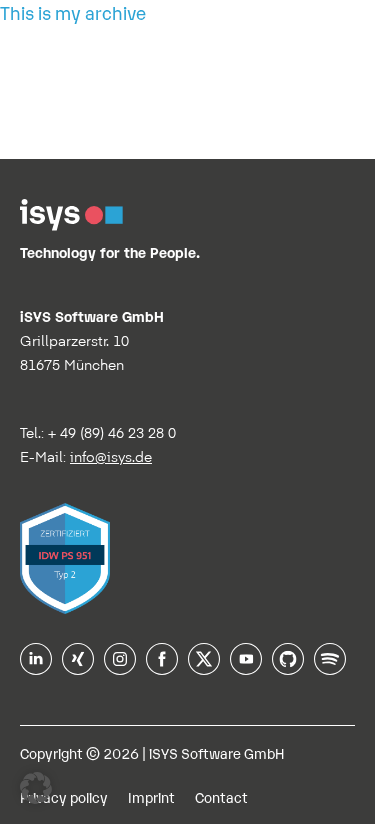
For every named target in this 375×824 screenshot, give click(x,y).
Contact (221, 796)
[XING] (78, 668)
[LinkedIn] (36, 668)
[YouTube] (246, 668)
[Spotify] (330, 668)
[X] (204, 668)
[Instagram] (120, 668)
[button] (36, 788)
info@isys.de (111, 457)
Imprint (151, 796)
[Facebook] (162, 668)
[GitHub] (288, 668)
